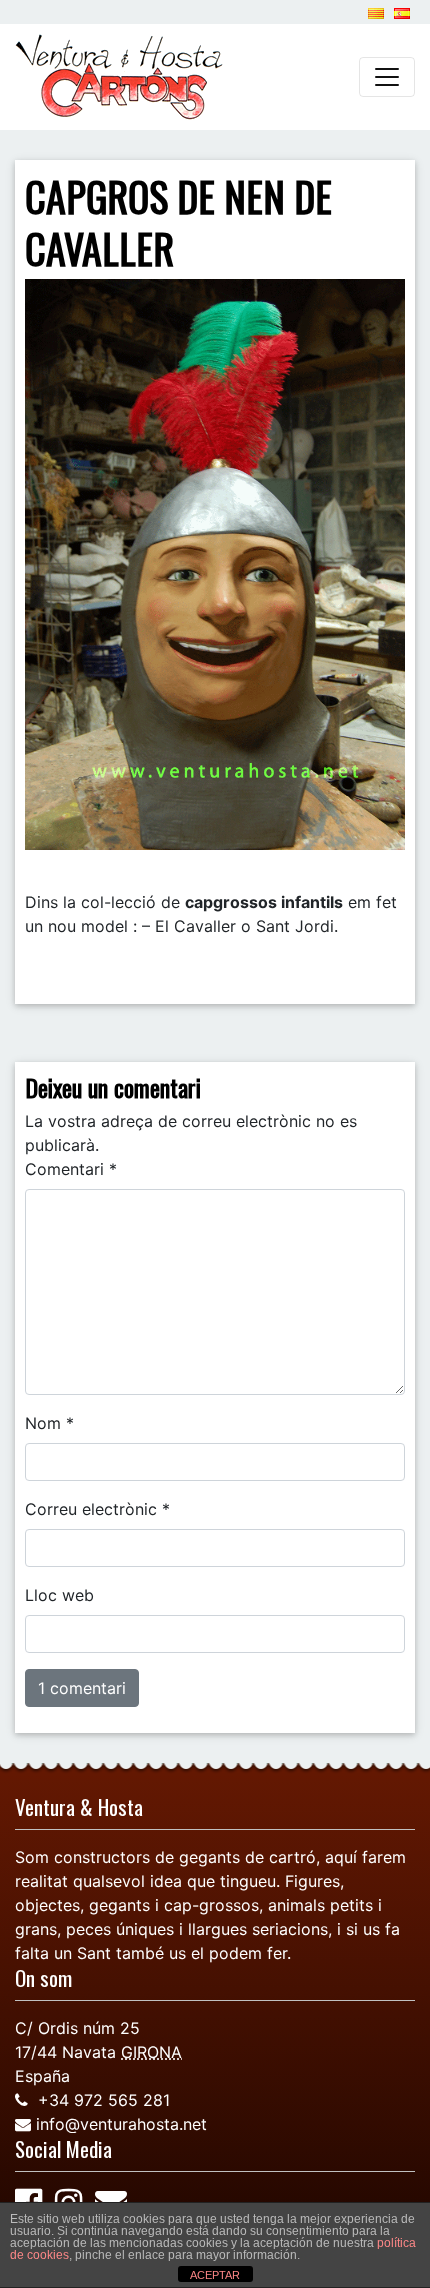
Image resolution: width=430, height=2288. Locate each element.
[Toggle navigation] (387, 77)
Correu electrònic (97, 1509)
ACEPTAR (215, 2275)
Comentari (71, 1169)
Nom (49, 1423)
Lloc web (59, 1595)
